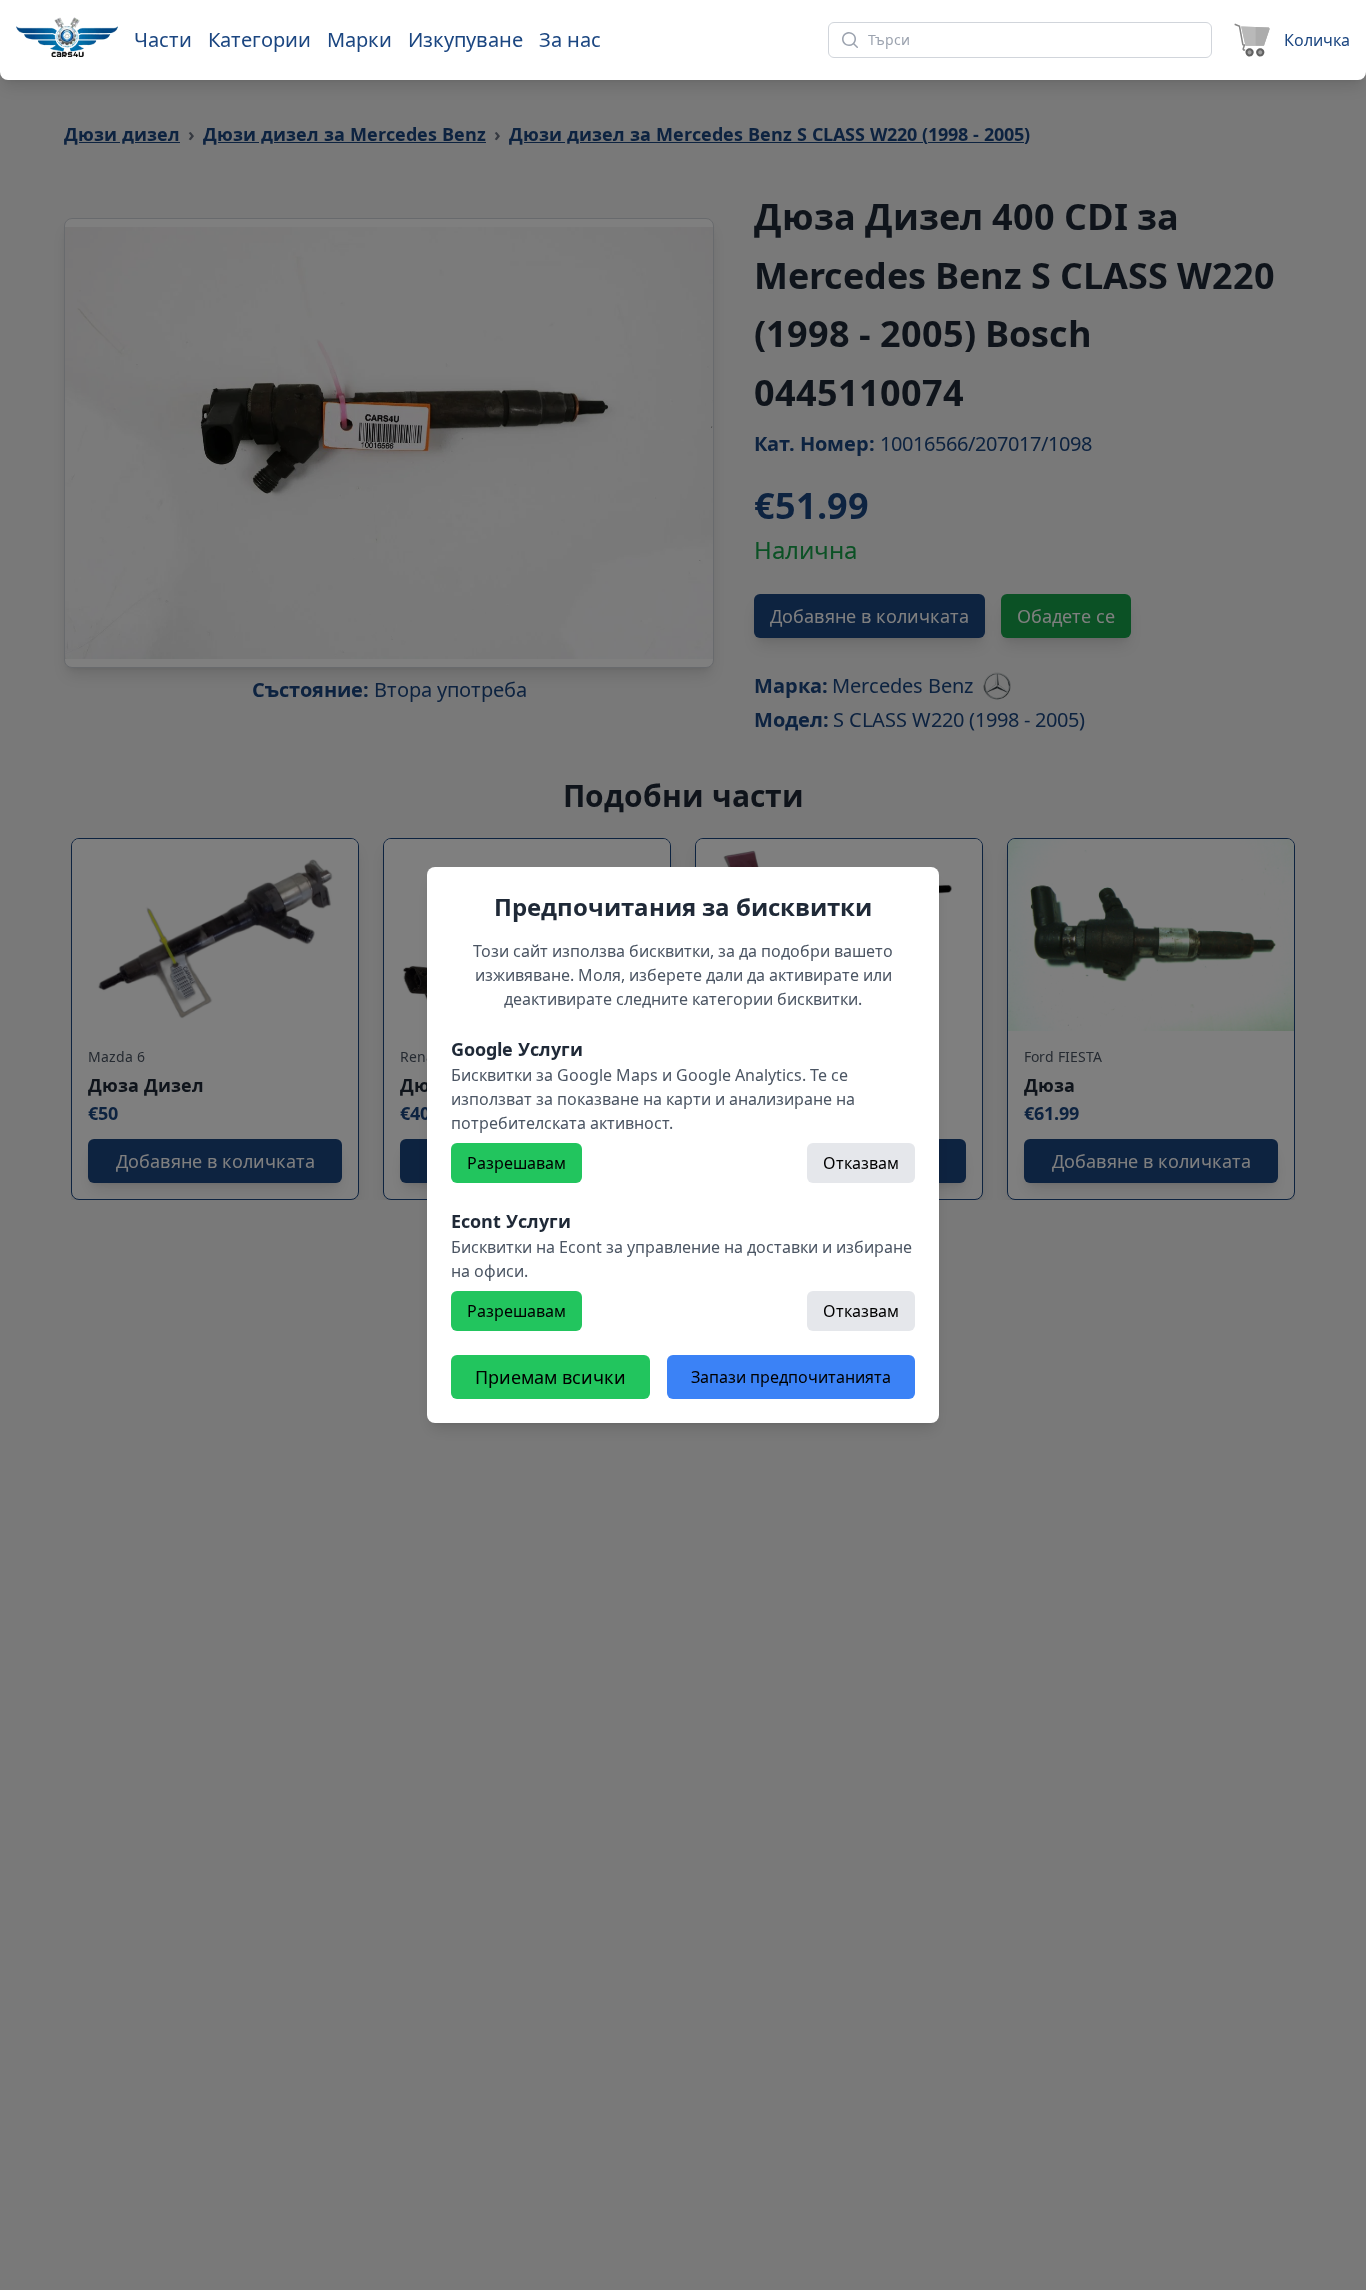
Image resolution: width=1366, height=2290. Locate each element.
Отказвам (861, 1163)
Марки (359, 39)
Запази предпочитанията (791, 1377)
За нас (570, 39)
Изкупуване (465, 39)
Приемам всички (550, 1377)
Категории (259, 39)
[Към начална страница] (67, 37)
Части (163, 39)
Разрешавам (516, 1163)
